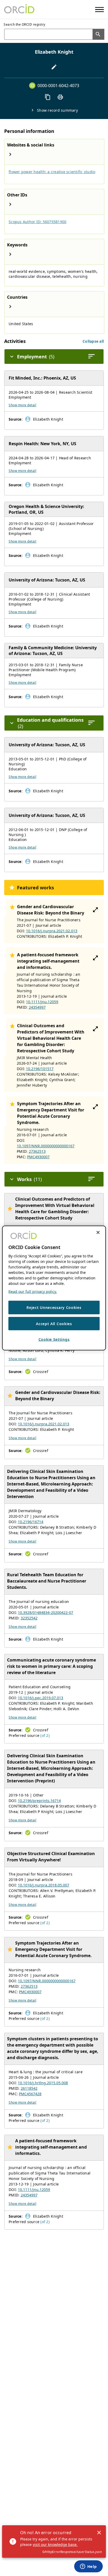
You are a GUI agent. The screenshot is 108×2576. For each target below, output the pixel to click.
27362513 (37, 1151)
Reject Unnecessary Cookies (54, 1307)
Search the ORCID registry (25, 24)
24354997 (37, 1007)
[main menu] (99, 10)
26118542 (29, 2088)
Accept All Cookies (54, 1323)
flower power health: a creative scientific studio (52, 172)
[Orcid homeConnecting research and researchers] (19, 9)
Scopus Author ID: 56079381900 (37, 222)
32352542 (29, 1618)
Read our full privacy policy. (33, 1292)
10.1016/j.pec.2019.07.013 (40, 1698)
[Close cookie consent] (98, 1233)
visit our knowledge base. (55, 2544)
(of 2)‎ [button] (45, 1735)
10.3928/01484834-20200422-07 (45, 1612)
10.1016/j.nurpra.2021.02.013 (52, 931)
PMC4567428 (30, 2094)
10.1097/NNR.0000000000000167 (46, 1146)
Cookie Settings (54, 1339)
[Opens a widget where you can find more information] (88, 2567)
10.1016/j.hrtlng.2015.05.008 (43, 2083)
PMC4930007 (38, 1157)
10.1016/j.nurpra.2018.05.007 (44, 1885)
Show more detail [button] (22, 405)
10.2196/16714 (31, 1522)
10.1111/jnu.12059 (42, 1002)
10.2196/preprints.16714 (39, 1801)
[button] (93, 341)
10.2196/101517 (40, 1069)
